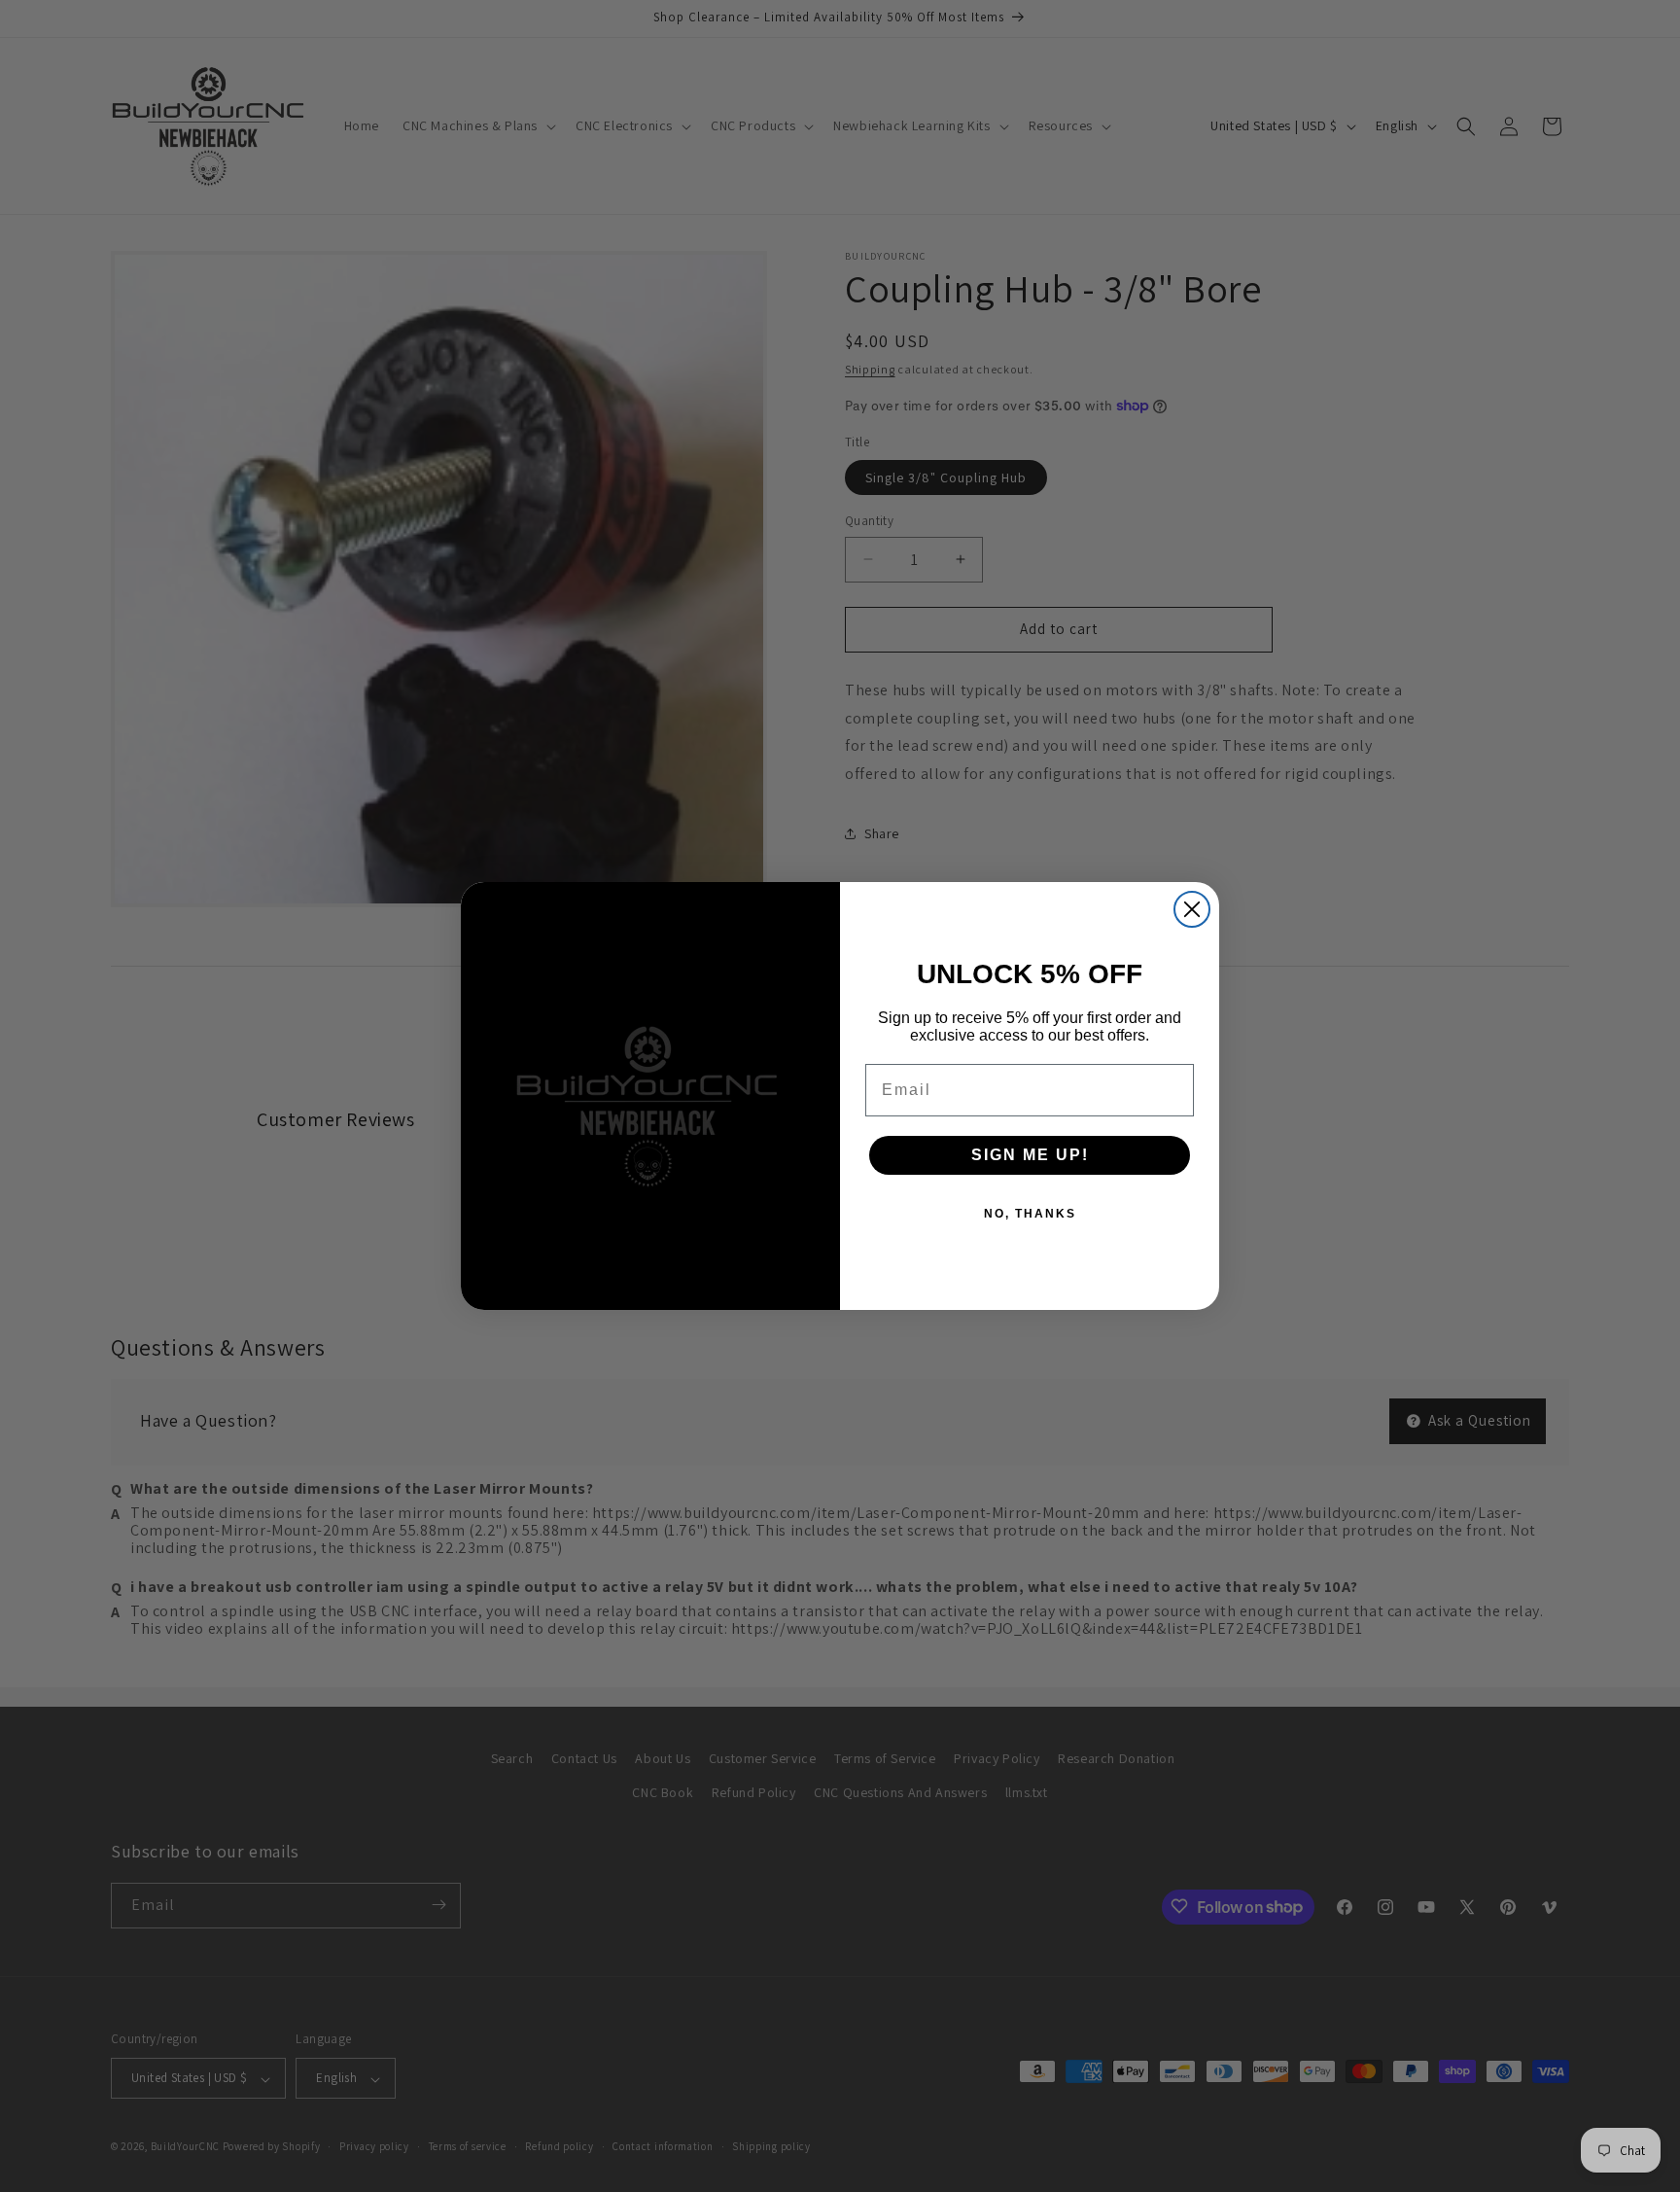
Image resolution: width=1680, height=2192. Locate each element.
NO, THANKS (1030, 1214)
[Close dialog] (1192, 909)
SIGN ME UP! (1030, 1155)
